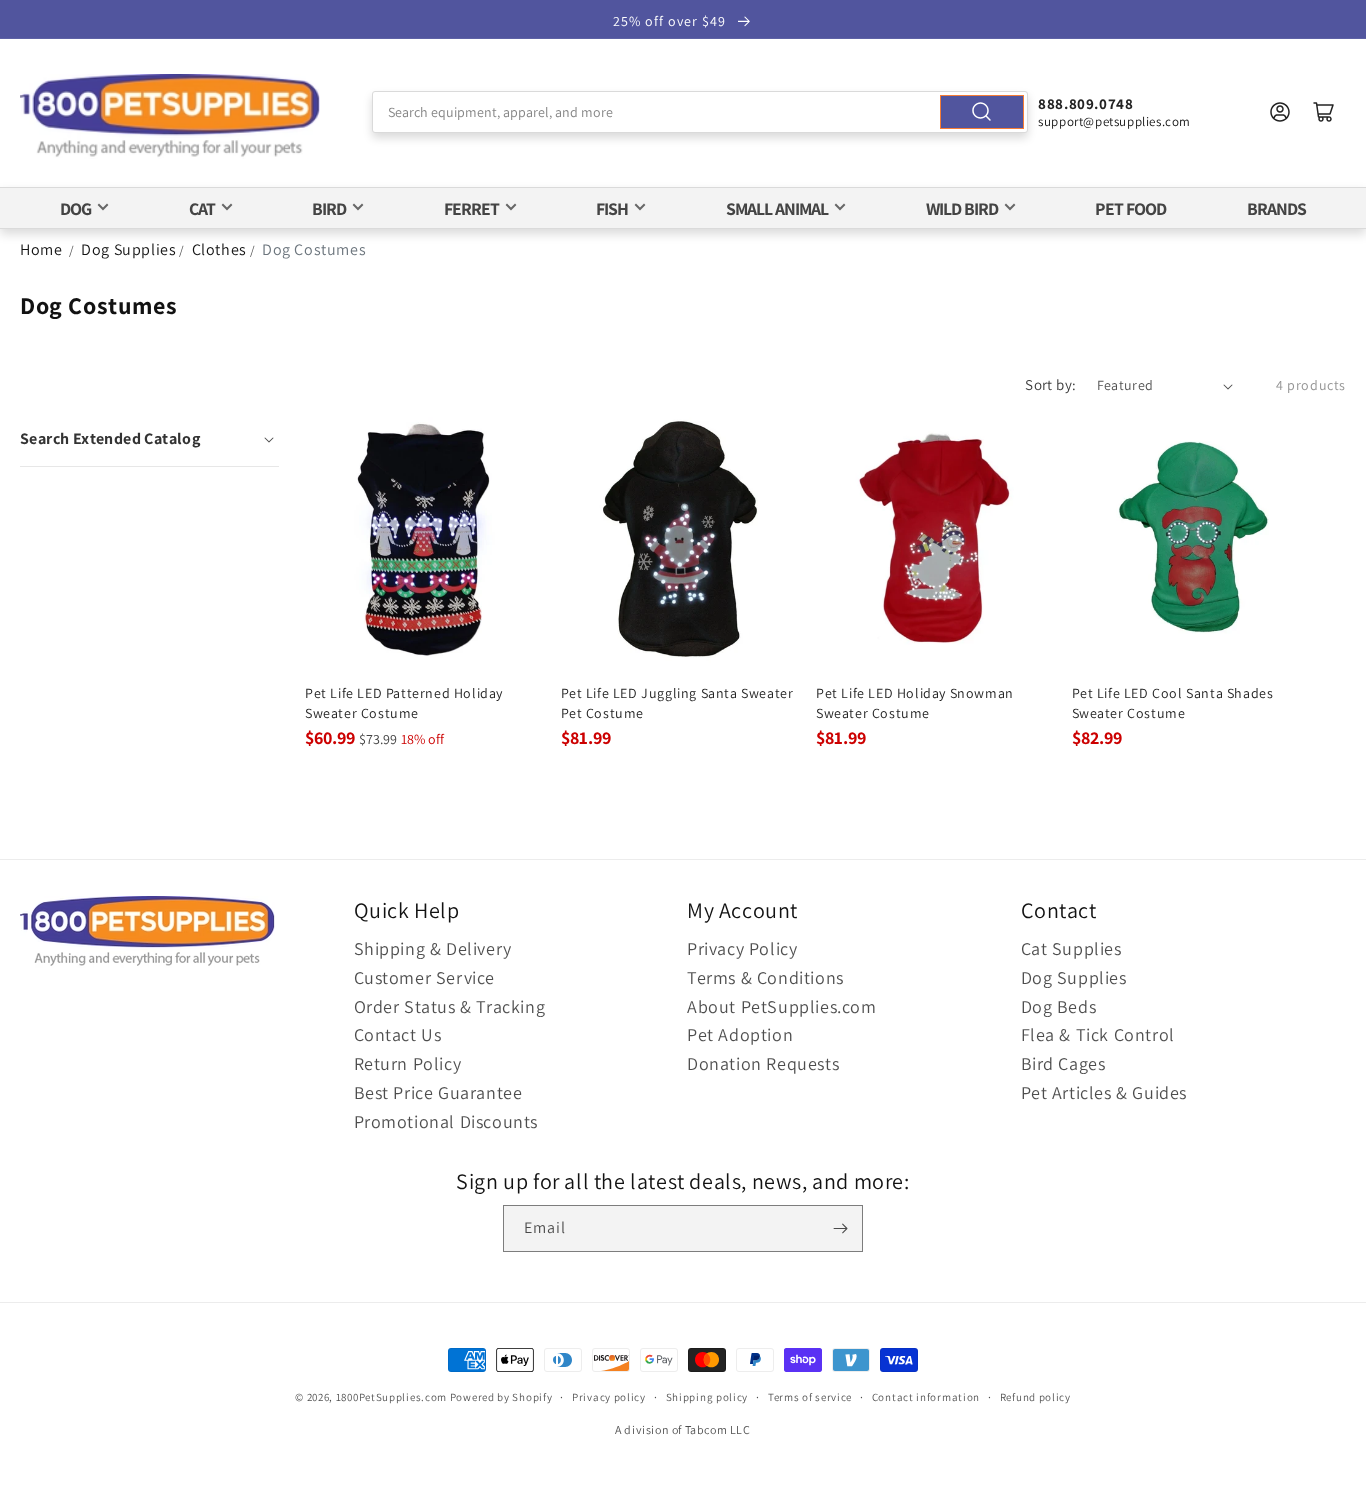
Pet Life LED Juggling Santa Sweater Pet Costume (677, 703)
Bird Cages (1063, 1063)
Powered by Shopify (501, 1397)
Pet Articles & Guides (1104, 1092)
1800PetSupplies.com (391, 1397)
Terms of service (810, 1397)
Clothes (219, 249)
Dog (75, 208)
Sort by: (1050, 384)
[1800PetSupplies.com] (170, 116)
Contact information (926, 1397)
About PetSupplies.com (782, 1006)
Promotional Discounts (446, 1121)
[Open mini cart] (1324, 112)
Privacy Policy (742, 948)
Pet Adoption (740, 1034)
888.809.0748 (1085, 103)
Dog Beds (1059, 1006)
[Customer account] (1280, 112)
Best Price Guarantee (438, 1092)
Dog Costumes (314, 249)
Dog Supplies (128, 249)
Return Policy (408, 1063)
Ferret (471, 208)
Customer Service (425, 977)
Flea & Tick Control (1098, 1034)
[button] (149, 439)
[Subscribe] (840, 1228)
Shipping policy (707, 1397)
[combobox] (700, 112)
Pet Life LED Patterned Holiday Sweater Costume (404, 703)
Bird (329, 208)
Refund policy (1035, 1397)
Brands (1276, 208)
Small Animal (777, 208)
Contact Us (398, 1034)
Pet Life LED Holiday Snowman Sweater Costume (915, 703)
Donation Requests (763, 1063)
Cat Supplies (1071, 948)
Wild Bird (962, 208)
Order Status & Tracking (450, 1006)
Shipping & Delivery (433, 948)
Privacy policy (609, 1397)
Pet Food (1130, 208)
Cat (202, 208)
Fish (612, 208)
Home (41, 249)
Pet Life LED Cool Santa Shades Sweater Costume (1173, 703)
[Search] (982, 112)
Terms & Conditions (765, 977)
